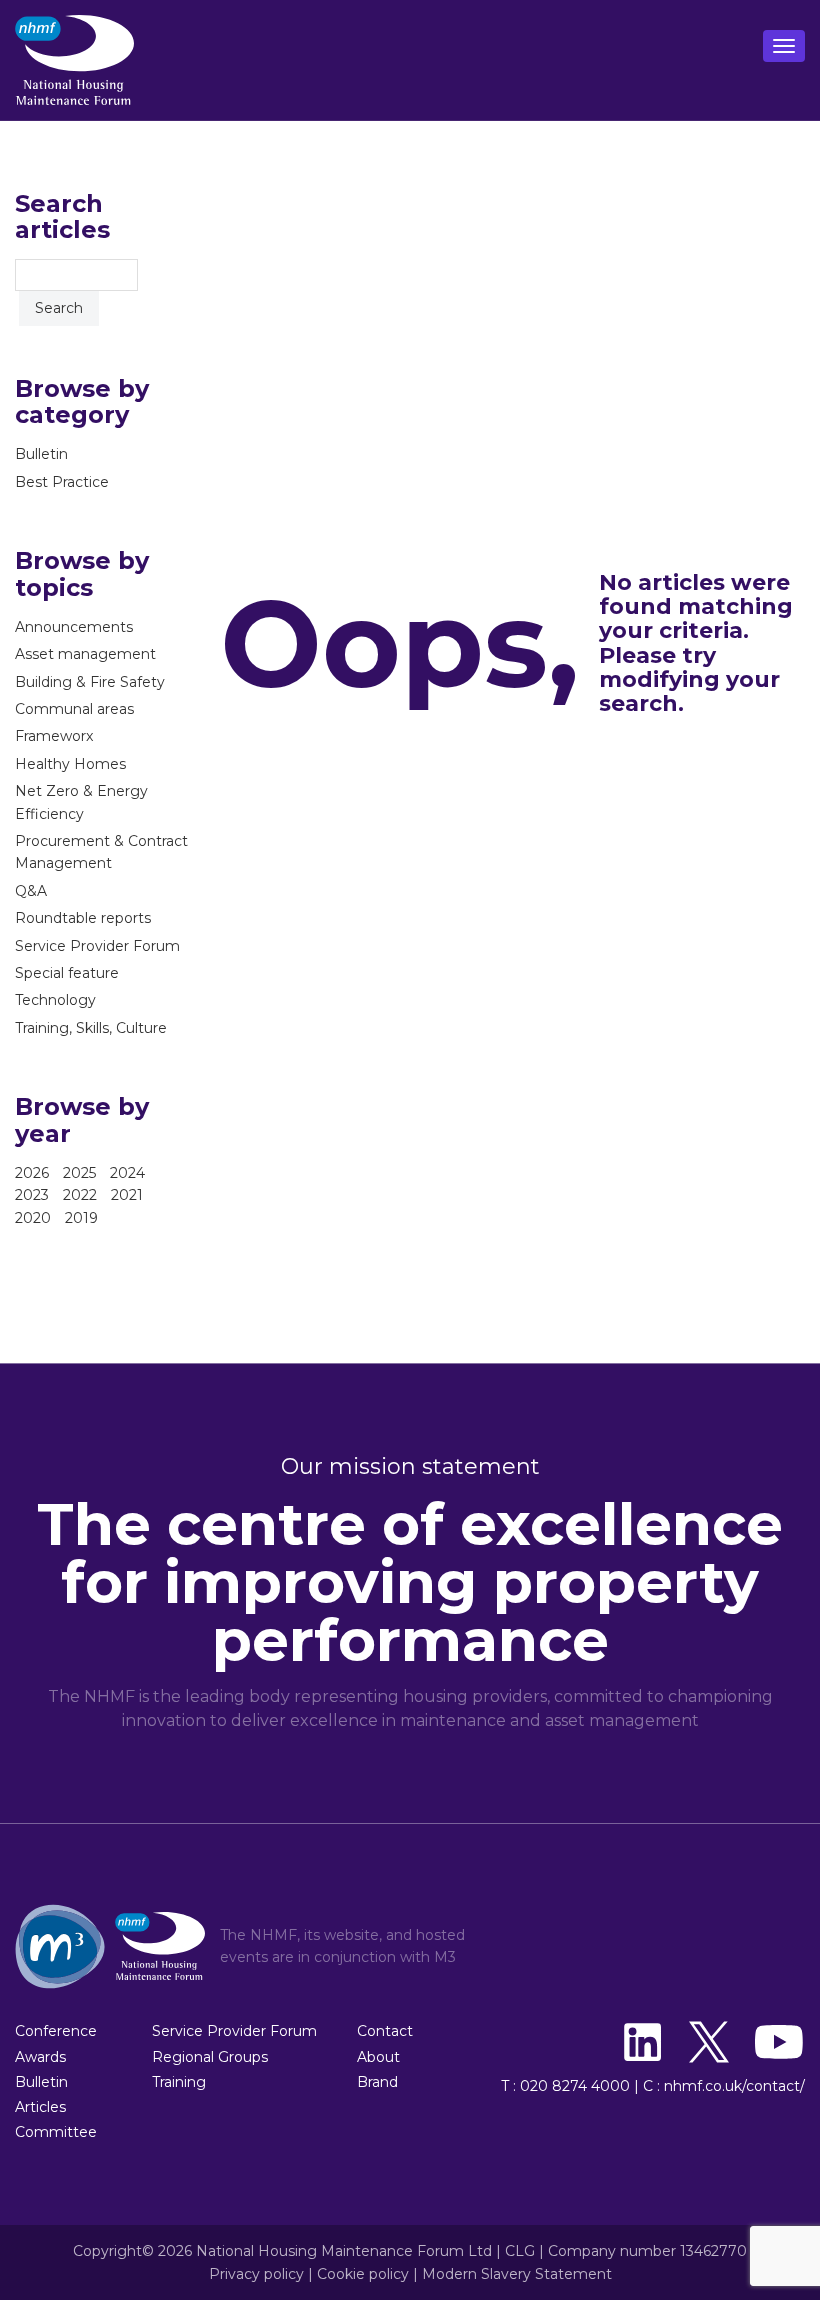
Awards (40, 2057)
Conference (56, 2031)
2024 (127, 1173)
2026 (32, 1173)
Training (179, 2082)
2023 (32, 1195)
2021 (127, 1195)
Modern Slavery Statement (517, 2274)
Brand (377, 2082)
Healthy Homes (70, 764)
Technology (55, 1000)
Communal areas (74, 709)
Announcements (74, 627)
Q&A (31, 891)
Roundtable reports (83, 918)
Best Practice (62, 482)
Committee (56, 2132)
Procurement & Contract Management (101, 852)
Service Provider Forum (97, 946)
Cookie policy (363, 2274)
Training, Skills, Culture (91, 1028)
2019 (81, 1218)
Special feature (67, 973)
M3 (445, 1957)
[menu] (784, 46)
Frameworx (54, 736)
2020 (33, 1218)
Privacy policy (256, 2274)
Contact (385, 2031)
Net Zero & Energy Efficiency (81, 802)
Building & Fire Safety (90, 682)
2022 (80, 1195)
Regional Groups (210, 2057)
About (378, 2057)
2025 (79, 1173)
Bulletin (41, 454)
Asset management (85, 654)
